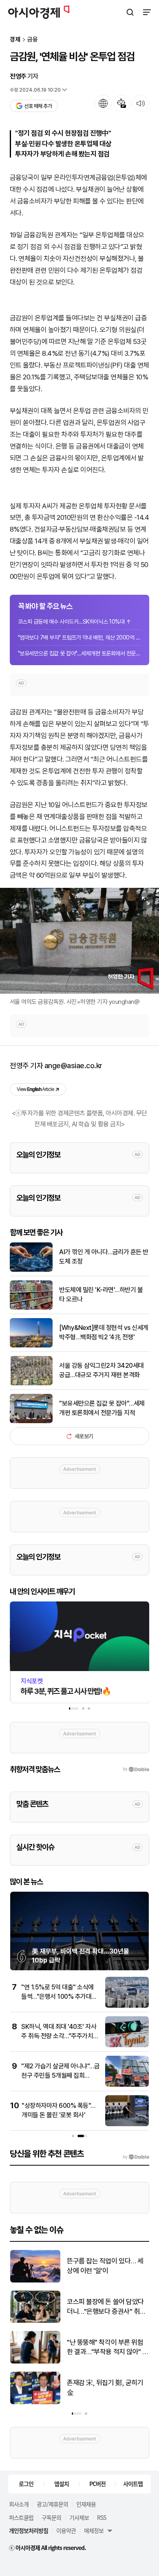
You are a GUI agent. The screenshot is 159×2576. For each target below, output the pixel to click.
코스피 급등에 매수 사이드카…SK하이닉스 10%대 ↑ (74, 622)
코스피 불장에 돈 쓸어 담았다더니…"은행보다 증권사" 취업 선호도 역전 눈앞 (106, 2307)
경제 (15, 40)
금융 (33, 40)
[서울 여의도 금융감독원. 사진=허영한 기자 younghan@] (79, 941)
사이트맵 (133, 2484)
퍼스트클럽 (21, 2517)
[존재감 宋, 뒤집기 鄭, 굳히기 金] (35, 2402)
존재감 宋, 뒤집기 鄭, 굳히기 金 (105, 2388)
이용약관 (66, 2530)
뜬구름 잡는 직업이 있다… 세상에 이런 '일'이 (105, 2266)
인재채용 (86, 2504)
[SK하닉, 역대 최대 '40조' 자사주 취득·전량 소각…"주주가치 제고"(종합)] (127, 2045)
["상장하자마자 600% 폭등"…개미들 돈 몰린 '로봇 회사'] (127, 2124)
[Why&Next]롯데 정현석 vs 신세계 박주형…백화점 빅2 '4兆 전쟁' (104, 1332)
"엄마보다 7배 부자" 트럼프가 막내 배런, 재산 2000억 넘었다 (79, 637)
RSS (102, 2517)
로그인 (26, 2484)
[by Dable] (136, 2157)
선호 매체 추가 (38, 106)
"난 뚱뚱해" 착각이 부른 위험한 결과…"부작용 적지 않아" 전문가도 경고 (108, 2348)
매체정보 (94, 2530)
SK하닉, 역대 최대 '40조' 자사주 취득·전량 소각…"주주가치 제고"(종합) (59, 2036)
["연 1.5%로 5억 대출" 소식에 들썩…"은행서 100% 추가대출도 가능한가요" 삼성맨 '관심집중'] (127, 2006)
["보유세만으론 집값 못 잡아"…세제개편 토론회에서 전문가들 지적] (31, 1421)
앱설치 (62, 2484)
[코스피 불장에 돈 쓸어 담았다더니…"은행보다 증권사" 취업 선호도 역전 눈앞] (35, 2321)
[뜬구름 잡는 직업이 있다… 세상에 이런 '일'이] (35, 2281)
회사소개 (19, 2504)
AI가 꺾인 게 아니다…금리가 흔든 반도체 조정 (104, 1256)
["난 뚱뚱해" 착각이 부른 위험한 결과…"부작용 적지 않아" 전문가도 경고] (35, 2362)
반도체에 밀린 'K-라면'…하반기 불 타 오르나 (101, 1294)
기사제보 (79, 2517)
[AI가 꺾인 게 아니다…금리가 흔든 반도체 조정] (31, 1270)
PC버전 (97, 2484)
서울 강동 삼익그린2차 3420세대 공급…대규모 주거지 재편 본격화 (102, 1370)
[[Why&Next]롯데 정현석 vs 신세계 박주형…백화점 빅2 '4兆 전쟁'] (31, 1346)
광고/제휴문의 (52, 2504)
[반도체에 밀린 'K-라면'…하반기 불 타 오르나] (31, 1308)
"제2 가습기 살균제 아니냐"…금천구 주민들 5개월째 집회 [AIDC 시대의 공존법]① (60, 2075)
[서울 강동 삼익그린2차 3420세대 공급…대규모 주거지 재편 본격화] (31, 1383)
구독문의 (51, 2517)
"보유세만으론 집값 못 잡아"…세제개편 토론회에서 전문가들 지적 (79, 653)
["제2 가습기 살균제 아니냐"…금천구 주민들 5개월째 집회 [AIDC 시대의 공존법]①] (127, 2085)
